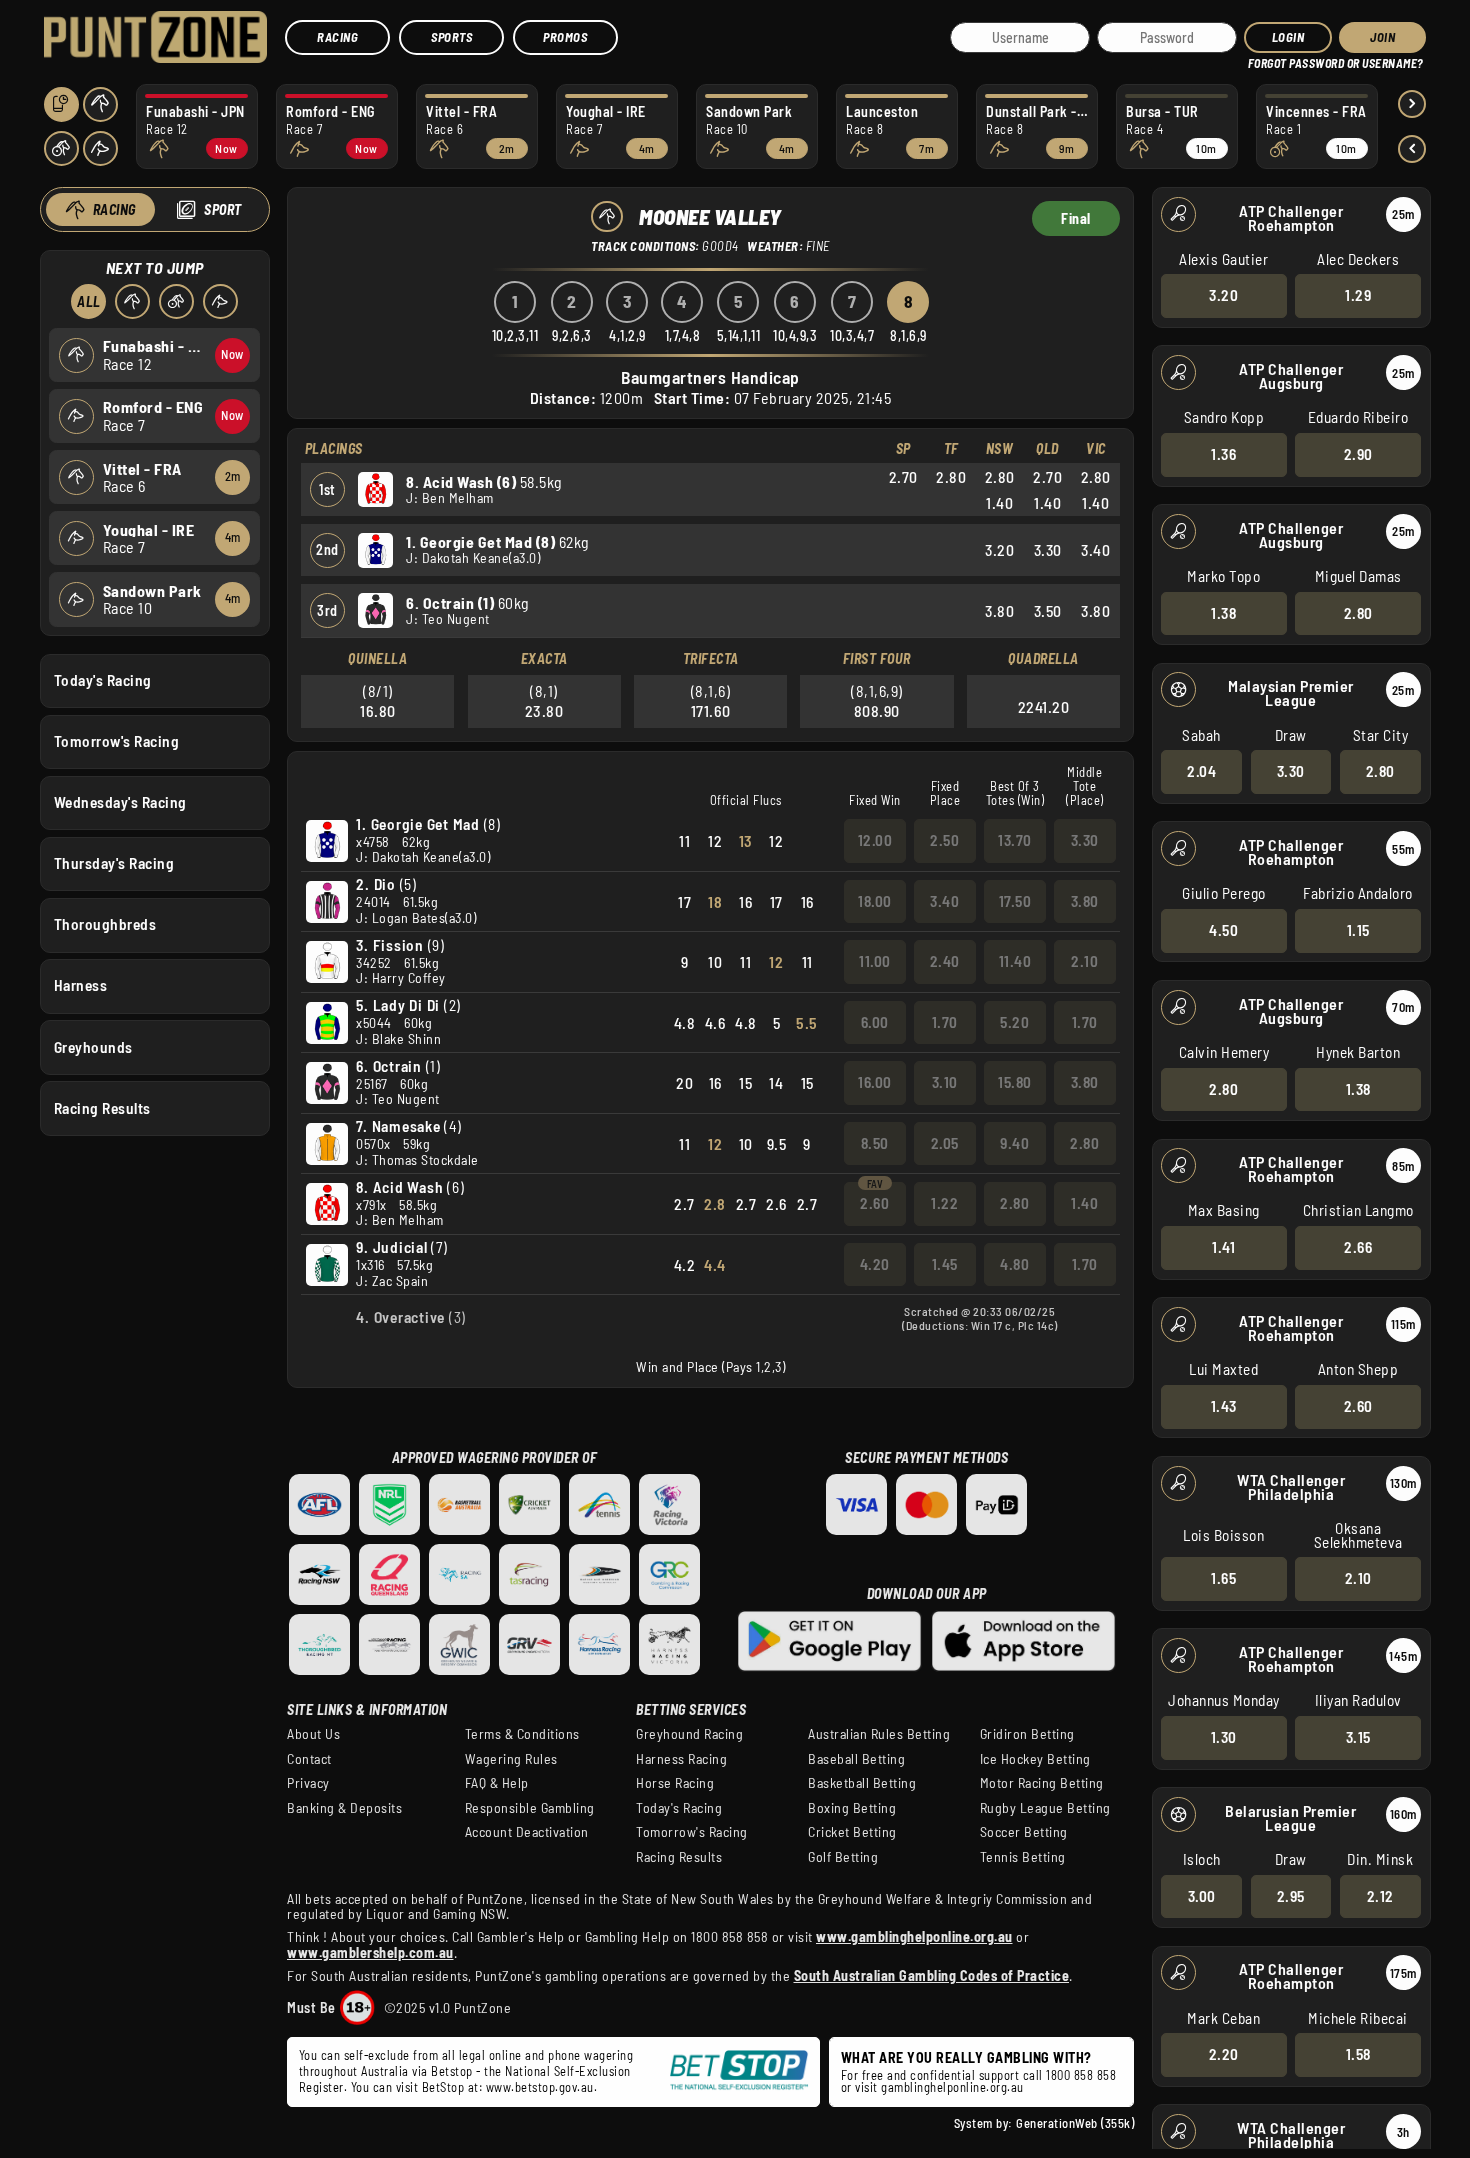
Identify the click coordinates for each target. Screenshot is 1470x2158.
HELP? (1261, 59)
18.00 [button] (875, 901)
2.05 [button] (945, 1143)
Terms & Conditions (522, 1734)
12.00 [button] (875, 840)
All (89, 301)
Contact (309, 1759)
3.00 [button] (1202, 1896)
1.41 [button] (1223, 1247)
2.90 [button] (1358, 454)
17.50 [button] (1015, 901)
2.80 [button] (1358, 613)
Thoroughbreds (105, 924)
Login (1288, 37)
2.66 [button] (1358, 1247)
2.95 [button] (1291, 1896)
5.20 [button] (1014, 1022)
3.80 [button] (1085, 901)
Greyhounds (93, 1047)
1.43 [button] (1224, 1406)
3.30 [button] (1291, 771)
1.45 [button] (945, 1264)
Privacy (308, 1783)
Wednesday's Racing (120, 802)
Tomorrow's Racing (117, 741)
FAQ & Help (497, 1783)
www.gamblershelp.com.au (370, 1952)
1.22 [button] (944, 1203)
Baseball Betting (856, 1759)
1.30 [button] (1224, 1737)
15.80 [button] (1015, 1082)
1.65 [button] (1223, 1578)
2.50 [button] (944, 840)
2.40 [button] (945, 961)
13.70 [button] (1015, 840)
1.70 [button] (945, 1022)
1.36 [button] (1223, 454)
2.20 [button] (1224, 2054)
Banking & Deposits (344, 1808)
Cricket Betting (852, 1832)
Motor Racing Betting (1042, 1783)
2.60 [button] (1358, 1406)
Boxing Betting (852, 1808)
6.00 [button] (875, 1022)
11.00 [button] (875, 961)
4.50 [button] (1223, 930)
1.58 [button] (1358, 2054)
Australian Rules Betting (879, 1734)
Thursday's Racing (114, 863)
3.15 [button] (1358, 1737)
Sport (223, 209)
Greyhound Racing (689, 1734)
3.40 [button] (944, 901)
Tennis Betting (1023, 1857)
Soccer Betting (1024, 1832)
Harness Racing (681, 1759)
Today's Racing (103, 680)
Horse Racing (675, 1783)
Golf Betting (843, 1857)
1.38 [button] (1223, 613)
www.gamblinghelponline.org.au (914, 1936)
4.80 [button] (1014, 1264)
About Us (313, 1734)
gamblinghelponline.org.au (952, 2087)
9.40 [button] (1014, 1143)
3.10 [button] (945, 1082)
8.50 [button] (875, 1143)
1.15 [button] (1358, 930)
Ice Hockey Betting (1035, 1759)
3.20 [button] (1223, 295)
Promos (565, 37)
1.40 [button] (1084, 1203)
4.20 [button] (875, 1264)
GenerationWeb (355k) (1075, 2123)
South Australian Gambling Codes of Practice (932, 1975)
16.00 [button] (875, 1082)
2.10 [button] (1358, 1578)
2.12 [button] (1380, 1896)
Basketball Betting (862, 1783)
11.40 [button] (1015, 961)
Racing (337, 37)
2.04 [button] (1201, 771)
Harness (81, 985)
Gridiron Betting (1027, 1734)
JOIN (1382, 37)
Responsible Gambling (530, 1808)
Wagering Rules (511, 1759)
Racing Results (102, 1108)
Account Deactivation (527, 1832)
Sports (451, 37)
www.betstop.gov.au (540, 2087)
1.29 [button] (1358, 295)
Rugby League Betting (1045, 1808)
